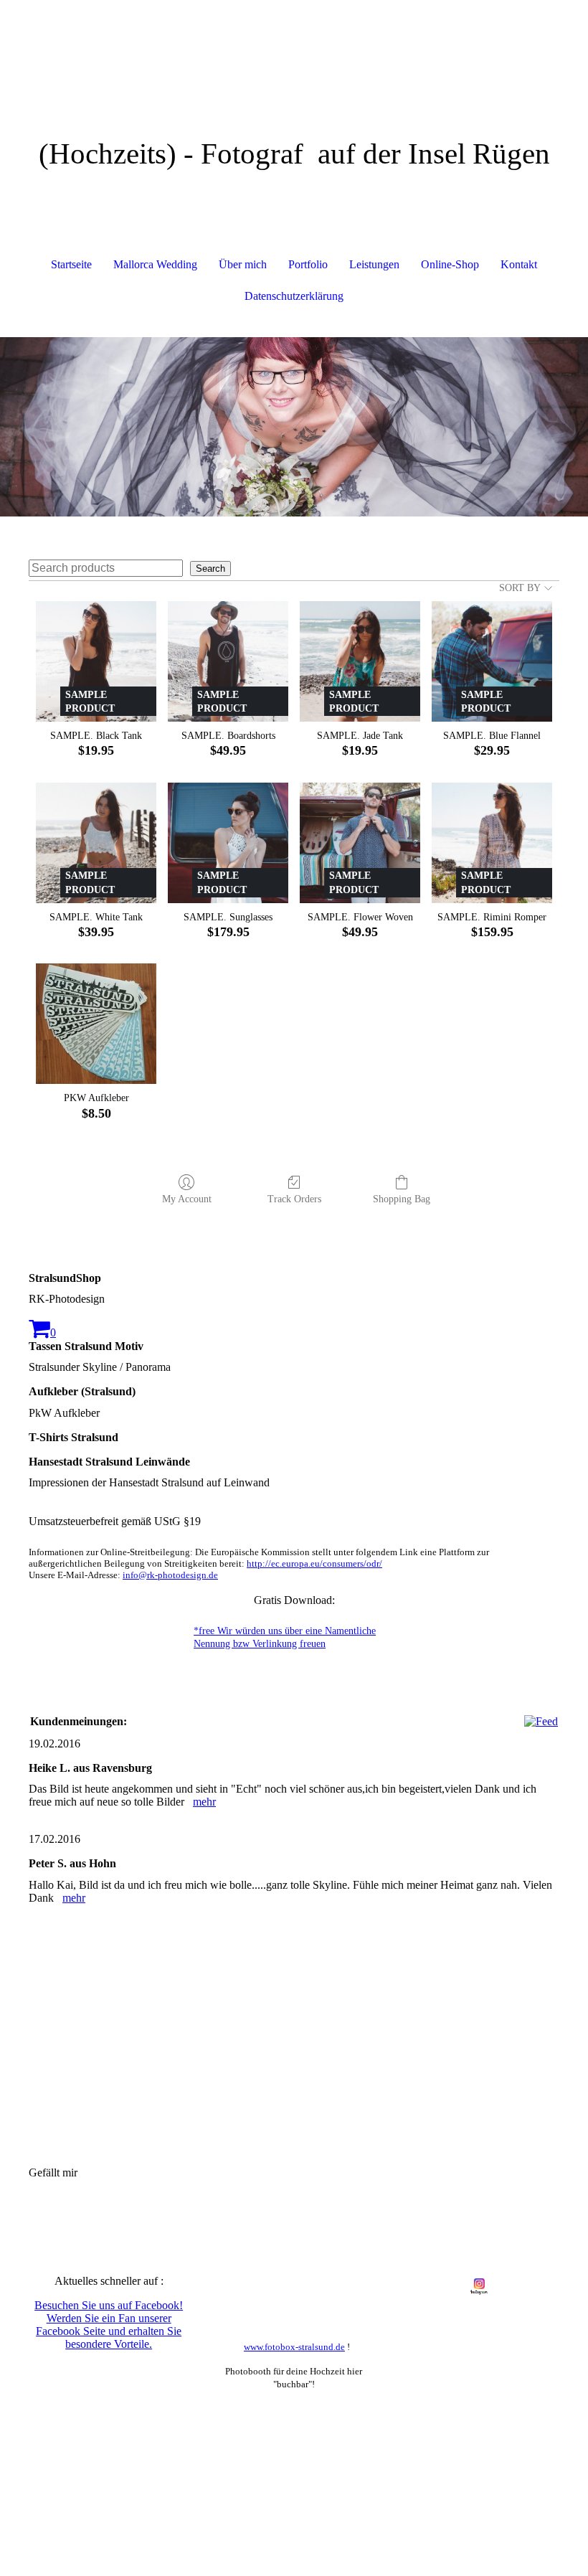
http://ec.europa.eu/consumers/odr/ (314, 1563)
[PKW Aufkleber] (96, 1024)
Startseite (71, 264)
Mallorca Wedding (155, 264)
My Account (187, 1199)
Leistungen (374, 264)
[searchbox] (106, 568)
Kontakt (519, 264)
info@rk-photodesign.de (170, 1575)
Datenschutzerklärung (294, 296)
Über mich (243, 264)
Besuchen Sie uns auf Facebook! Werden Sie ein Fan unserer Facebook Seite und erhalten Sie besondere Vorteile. (109, 2325)
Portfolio (308, 264)
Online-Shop (450, 264)
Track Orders (294, 1199)
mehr (204, 1802)
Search (210, 568)
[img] (294, 54)
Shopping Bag (402, 1199)
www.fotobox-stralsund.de (294, 2347)
